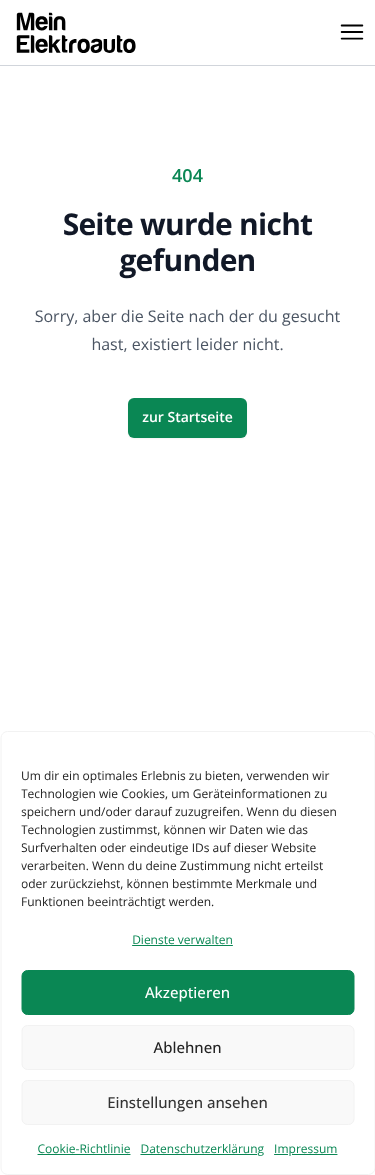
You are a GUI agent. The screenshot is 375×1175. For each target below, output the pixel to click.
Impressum (305, 1148)
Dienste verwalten (182, 939)
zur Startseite (187, 417)
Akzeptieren (187, 993)
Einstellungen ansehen (187, 1103)
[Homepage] (76, 32)
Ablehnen (187, 1048)
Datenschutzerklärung (202, 1148)
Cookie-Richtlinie (84, 1148)
